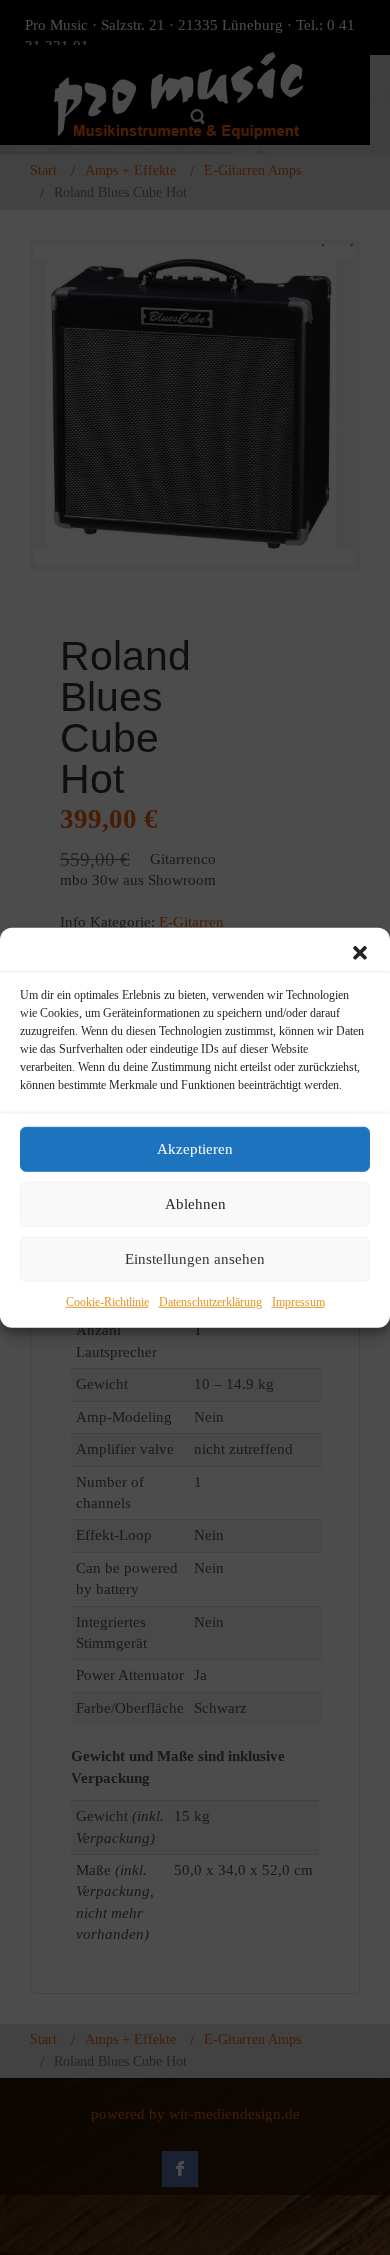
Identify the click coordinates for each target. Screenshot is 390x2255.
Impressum (298, 1301)
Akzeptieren (195, 1149)
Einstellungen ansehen (195, 1259)
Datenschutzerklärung (210, 1301)
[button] (360, 952)
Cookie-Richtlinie (107, 1301)
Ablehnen (195, 1204)
